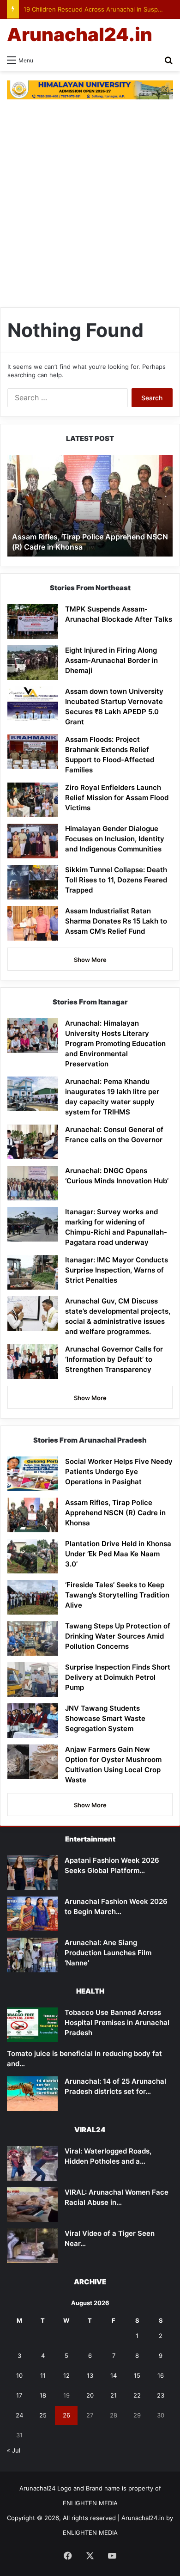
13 (90, 2375)
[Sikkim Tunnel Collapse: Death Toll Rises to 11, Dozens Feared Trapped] (33, 882)
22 (137, 2395)
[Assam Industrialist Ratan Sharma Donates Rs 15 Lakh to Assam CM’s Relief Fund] (33, 923)
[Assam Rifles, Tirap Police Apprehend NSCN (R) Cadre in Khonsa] (33, 1515)
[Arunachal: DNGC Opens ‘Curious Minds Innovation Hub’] (33, 1183)
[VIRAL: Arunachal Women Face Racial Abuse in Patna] (32, 2205)
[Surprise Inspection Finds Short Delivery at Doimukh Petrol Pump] (33, 1680)
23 (161, 2395)
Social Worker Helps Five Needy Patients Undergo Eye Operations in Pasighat (119, 1472)
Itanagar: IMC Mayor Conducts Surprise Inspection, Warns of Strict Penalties (117, 1270)
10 (19, 2375)
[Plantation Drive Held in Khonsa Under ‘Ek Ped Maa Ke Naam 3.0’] (33, 1556)
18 (43, 2395)
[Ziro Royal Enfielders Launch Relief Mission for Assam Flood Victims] (33, 800)
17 (19, 2395)
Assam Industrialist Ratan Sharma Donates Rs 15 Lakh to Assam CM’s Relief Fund (116, 921)
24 (19, 2415)
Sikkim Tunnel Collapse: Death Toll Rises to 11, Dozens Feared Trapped (116, 880)
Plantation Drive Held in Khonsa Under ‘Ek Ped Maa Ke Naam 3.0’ (118, 1554)
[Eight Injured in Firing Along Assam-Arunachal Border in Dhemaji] (33, 663)
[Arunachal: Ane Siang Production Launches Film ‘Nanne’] (32, 1955)
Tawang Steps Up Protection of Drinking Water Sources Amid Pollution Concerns (118, 1636)
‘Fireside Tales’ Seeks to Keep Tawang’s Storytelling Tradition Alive (117, 1595)
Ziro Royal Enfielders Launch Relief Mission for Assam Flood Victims (117, 798)
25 (43, 2415)
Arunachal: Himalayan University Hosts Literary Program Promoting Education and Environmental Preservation (115, 1043)
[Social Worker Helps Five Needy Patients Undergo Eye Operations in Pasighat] (33, 1474)
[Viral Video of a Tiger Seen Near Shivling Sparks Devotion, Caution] (32, 2246)
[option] (90, 506)
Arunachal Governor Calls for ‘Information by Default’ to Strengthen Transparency (114, 1359)
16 (161, 2375)
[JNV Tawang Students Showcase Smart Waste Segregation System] (33, 1721)
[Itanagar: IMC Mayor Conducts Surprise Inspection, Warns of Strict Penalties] (33, 1272)
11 (43, 2375)
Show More (90, 960)
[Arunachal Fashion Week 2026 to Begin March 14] (32, 1914)
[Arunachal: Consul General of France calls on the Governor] (33, 1142)
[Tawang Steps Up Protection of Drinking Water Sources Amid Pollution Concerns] (33, 1638)
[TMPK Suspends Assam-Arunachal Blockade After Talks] (33, 621)
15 (137, 2375)
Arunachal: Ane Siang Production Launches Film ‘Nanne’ (108, 1953)
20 (90, 2395)
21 (114, 2395)
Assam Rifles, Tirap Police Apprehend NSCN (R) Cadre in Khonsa (115, 1513)
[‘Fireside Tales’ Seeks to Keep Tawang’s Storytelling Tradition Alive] (33, 1597)
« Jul (14, 2450)
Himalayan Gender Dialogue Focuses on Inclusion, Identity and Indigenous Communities (115, 839)
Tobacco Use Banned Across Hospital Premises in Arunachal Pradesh (117, 2022)
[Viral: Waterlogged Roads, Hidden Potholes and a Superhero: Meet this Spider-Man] (32, 2163)
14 (114, 2375)
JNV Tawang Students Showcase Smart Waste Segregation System (105, 1718)
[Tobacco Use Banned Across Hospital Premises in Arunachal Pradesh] (32, 2025)
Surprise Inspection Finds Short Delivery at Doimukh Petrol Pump (118, 1677)
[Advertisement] (90, 208)
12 (66, 2375)
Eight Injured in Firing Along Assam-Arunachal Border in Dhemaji (111, 660)
